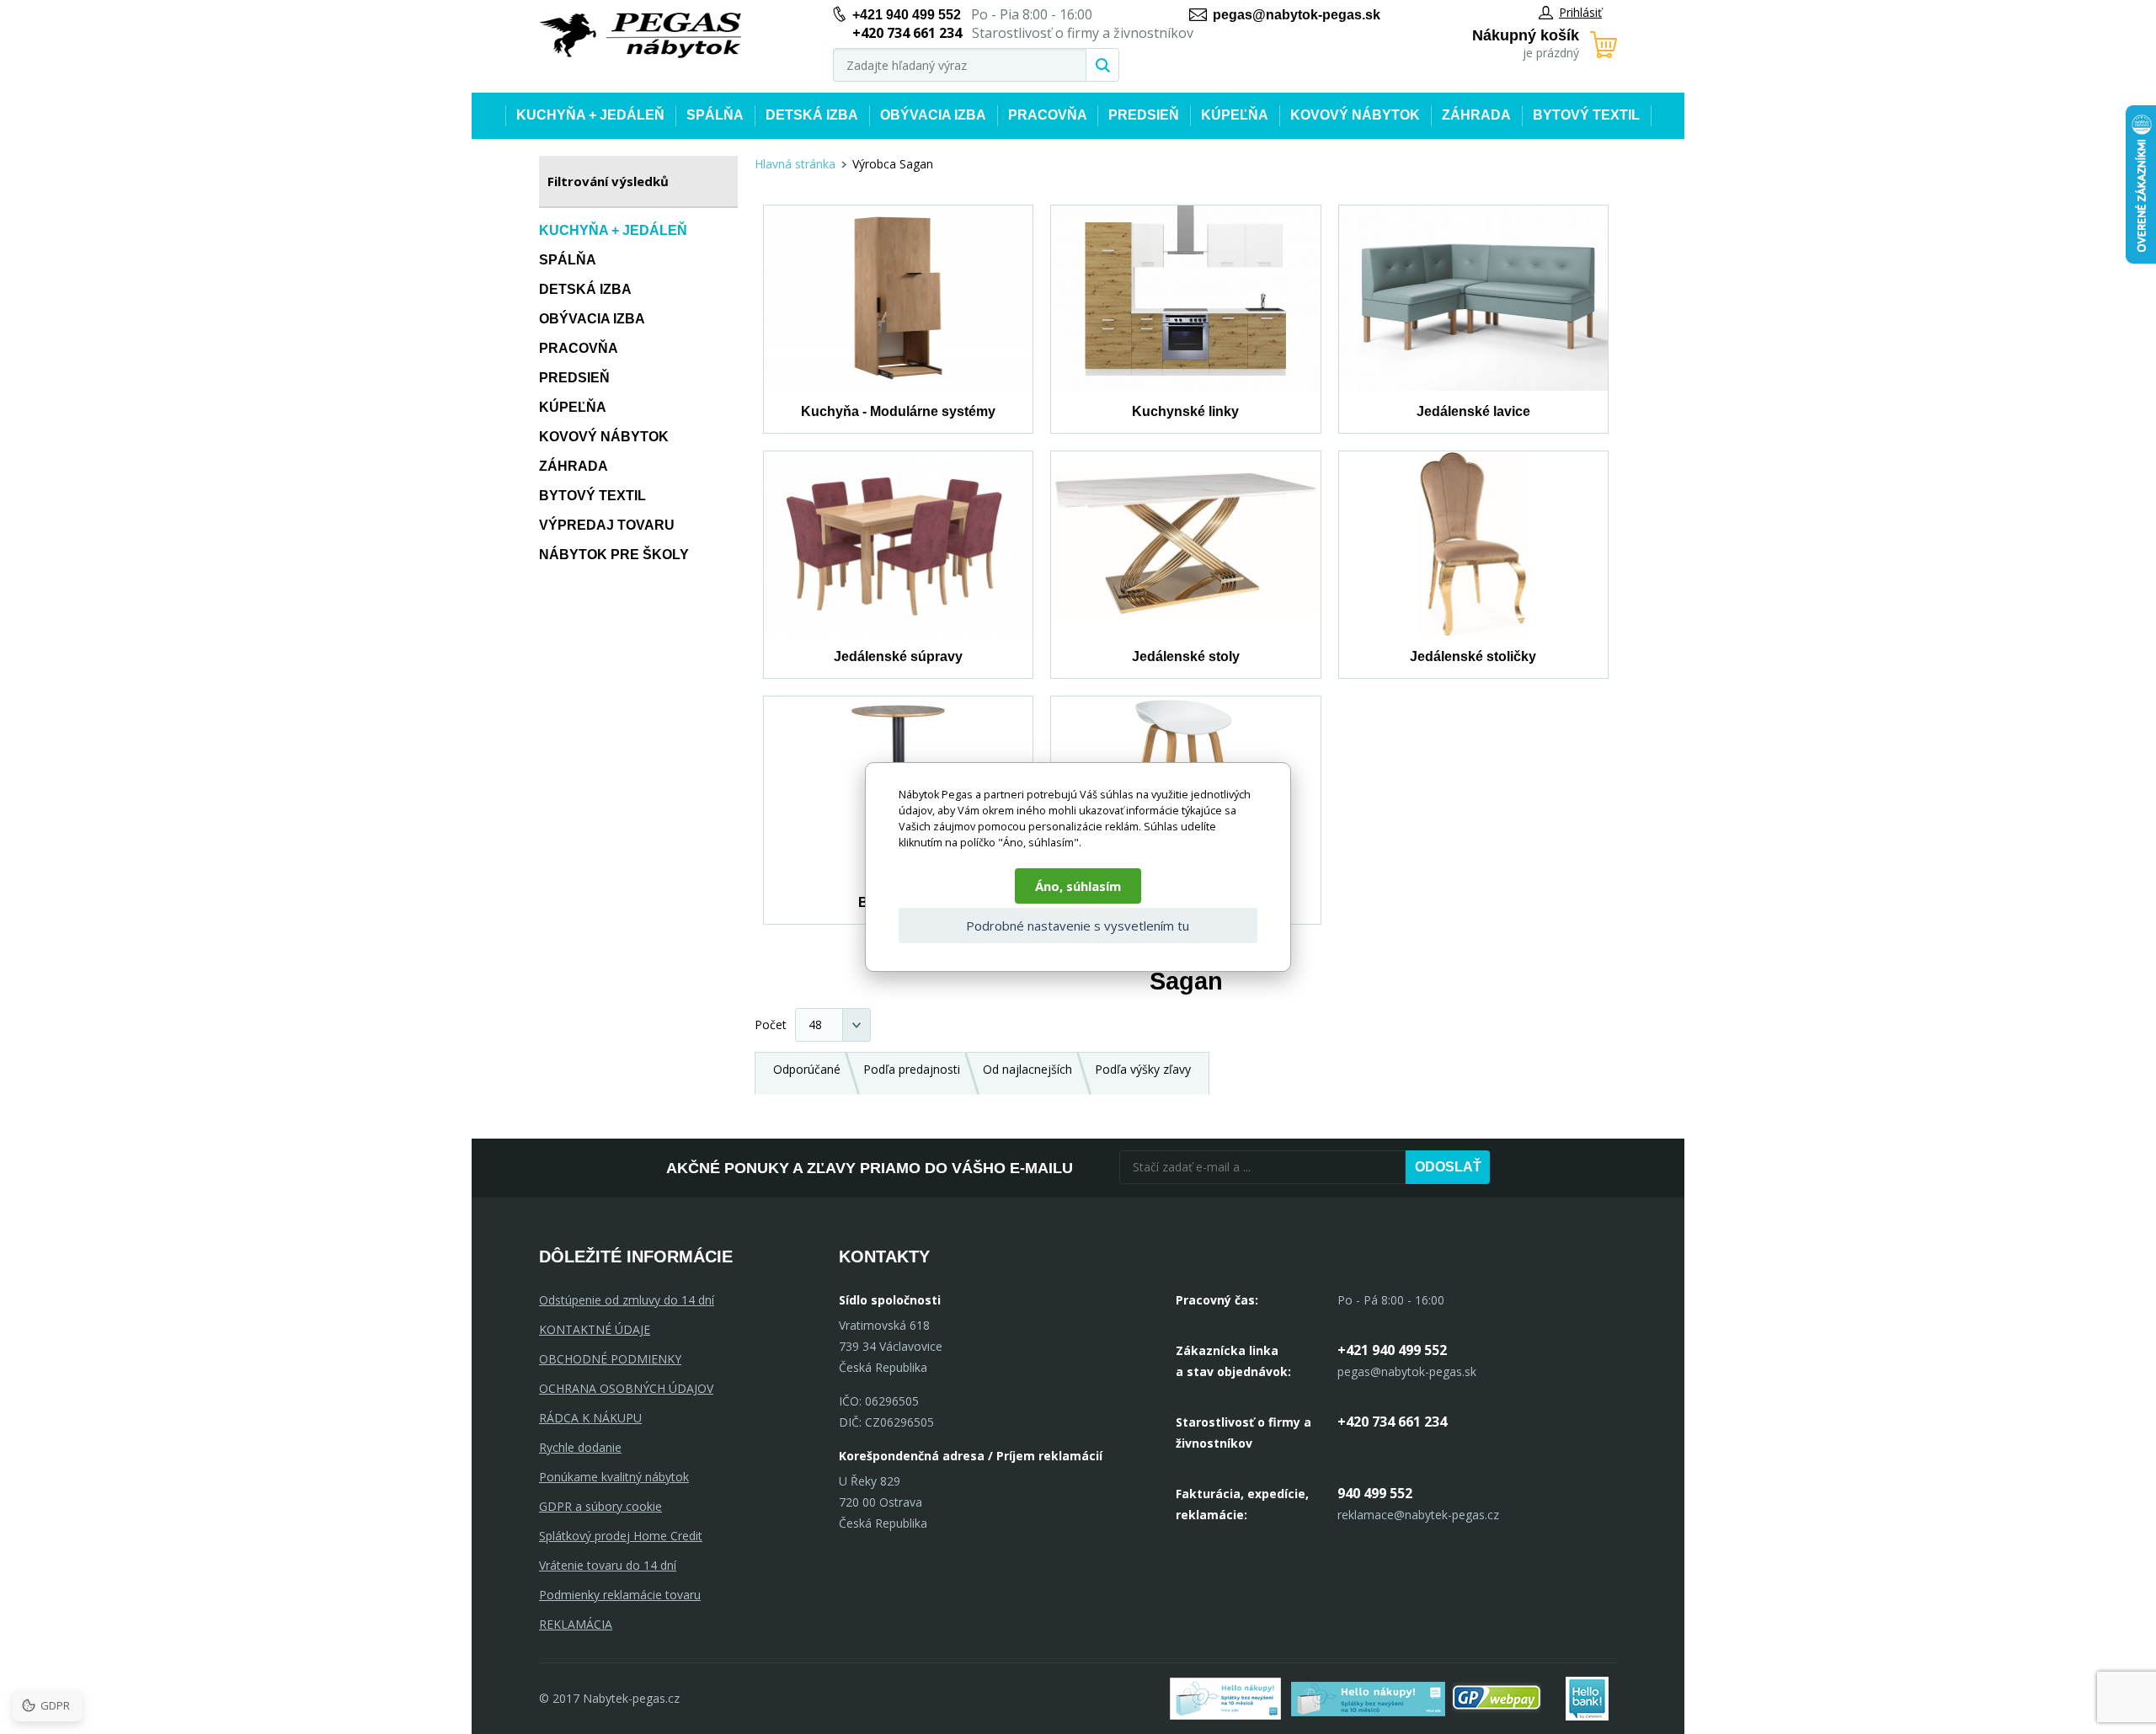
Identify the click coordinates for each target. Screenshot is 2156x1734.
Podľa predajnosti (912, 1069)
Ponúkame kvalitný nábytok (614, 1477)
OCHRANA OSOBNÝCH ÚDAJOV (626, 1388)
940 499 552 (1375, 1493)
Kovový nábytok (1355, 115)
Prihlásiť (1580, 12)
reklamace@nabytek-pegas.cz (1418, 1515)
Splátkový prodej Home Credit (621, 1536)
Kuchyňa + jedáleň (590, 115)
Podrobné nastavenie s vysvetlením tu (1078, 926)
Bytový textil (1586, 115)
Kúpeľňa (1235, 115)
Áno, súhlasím (1078, 886)
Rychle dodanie (580, 1447)
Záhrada (1476, 115)
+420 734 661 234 (1392, 1422)
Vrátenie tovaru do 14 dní (608, 1565)
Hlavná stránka (795, 164)
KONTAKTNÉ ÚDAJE (595, 1329)
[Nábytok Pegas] (640, 36)
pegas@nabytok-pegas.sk (1297, 15)
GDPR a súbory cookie (600, 1506)
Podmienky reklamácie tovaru (620, 1595)
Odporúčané (807, 1069)
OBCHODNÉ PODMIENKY (610, 1359)
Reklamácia (576, 1624)
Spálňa (715, 115)
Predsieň (1144, 115)
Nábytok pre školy (614, 555)
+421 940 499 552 (907, 15)
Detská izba (812, 115)
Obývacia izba (933, 115)
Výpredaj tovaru (607, 525)
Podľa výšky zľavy (1143, 1069)
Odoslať (1448, 1167)
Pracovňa (1048, 115)
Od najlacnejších (1027, 1069)
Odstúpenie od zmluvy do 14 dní (627, 1300)
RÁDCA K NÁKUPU (590, 1418)
